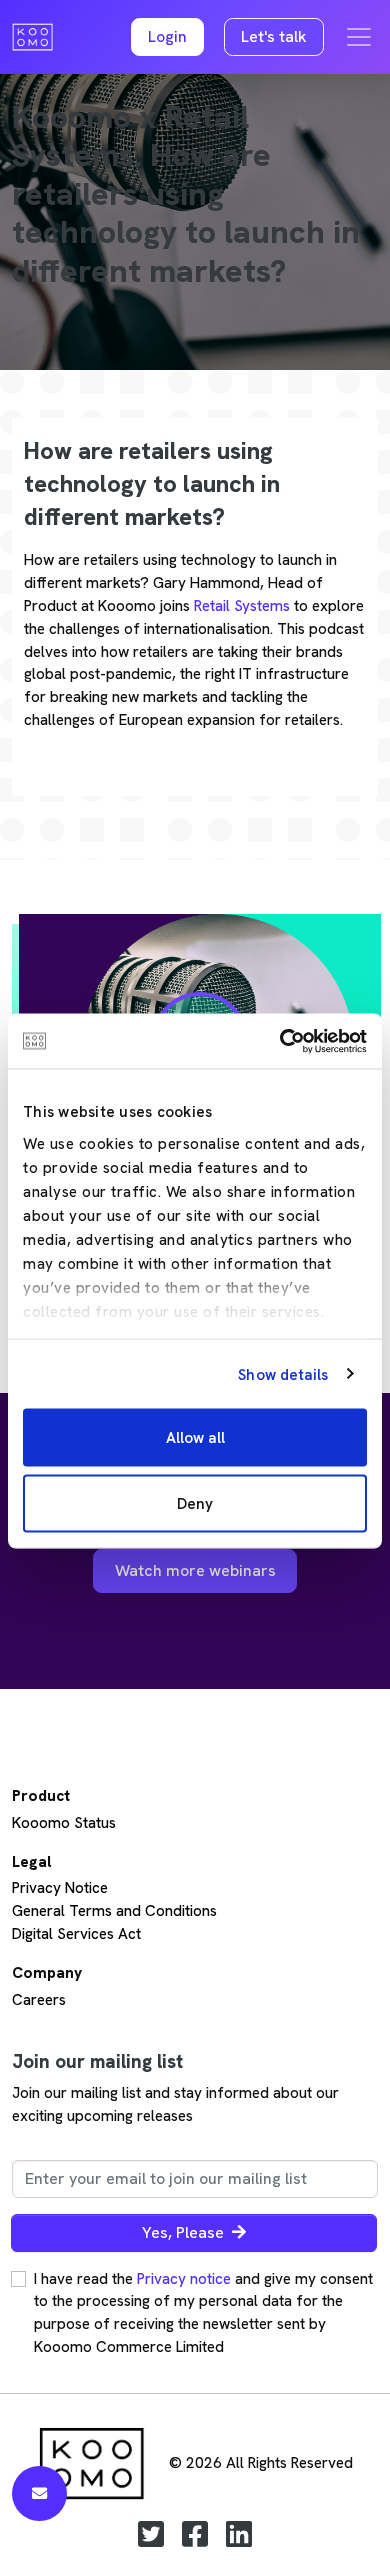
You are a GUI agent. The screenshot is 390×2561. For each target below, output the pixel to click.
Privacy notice (184, 2279)
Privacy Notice (60, 1888)
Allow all (195, 1438)
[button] (167, 37)
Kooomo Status (64, 1823)
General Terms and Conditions (114, 1911)
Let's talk (274, 36)
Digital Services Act (76, 1934)
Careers (39, 2000)
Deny (195, 1503)
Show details (283, 1374)
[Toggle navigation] (359, 37)
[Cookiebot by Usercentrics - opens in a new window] (280, 1041)
